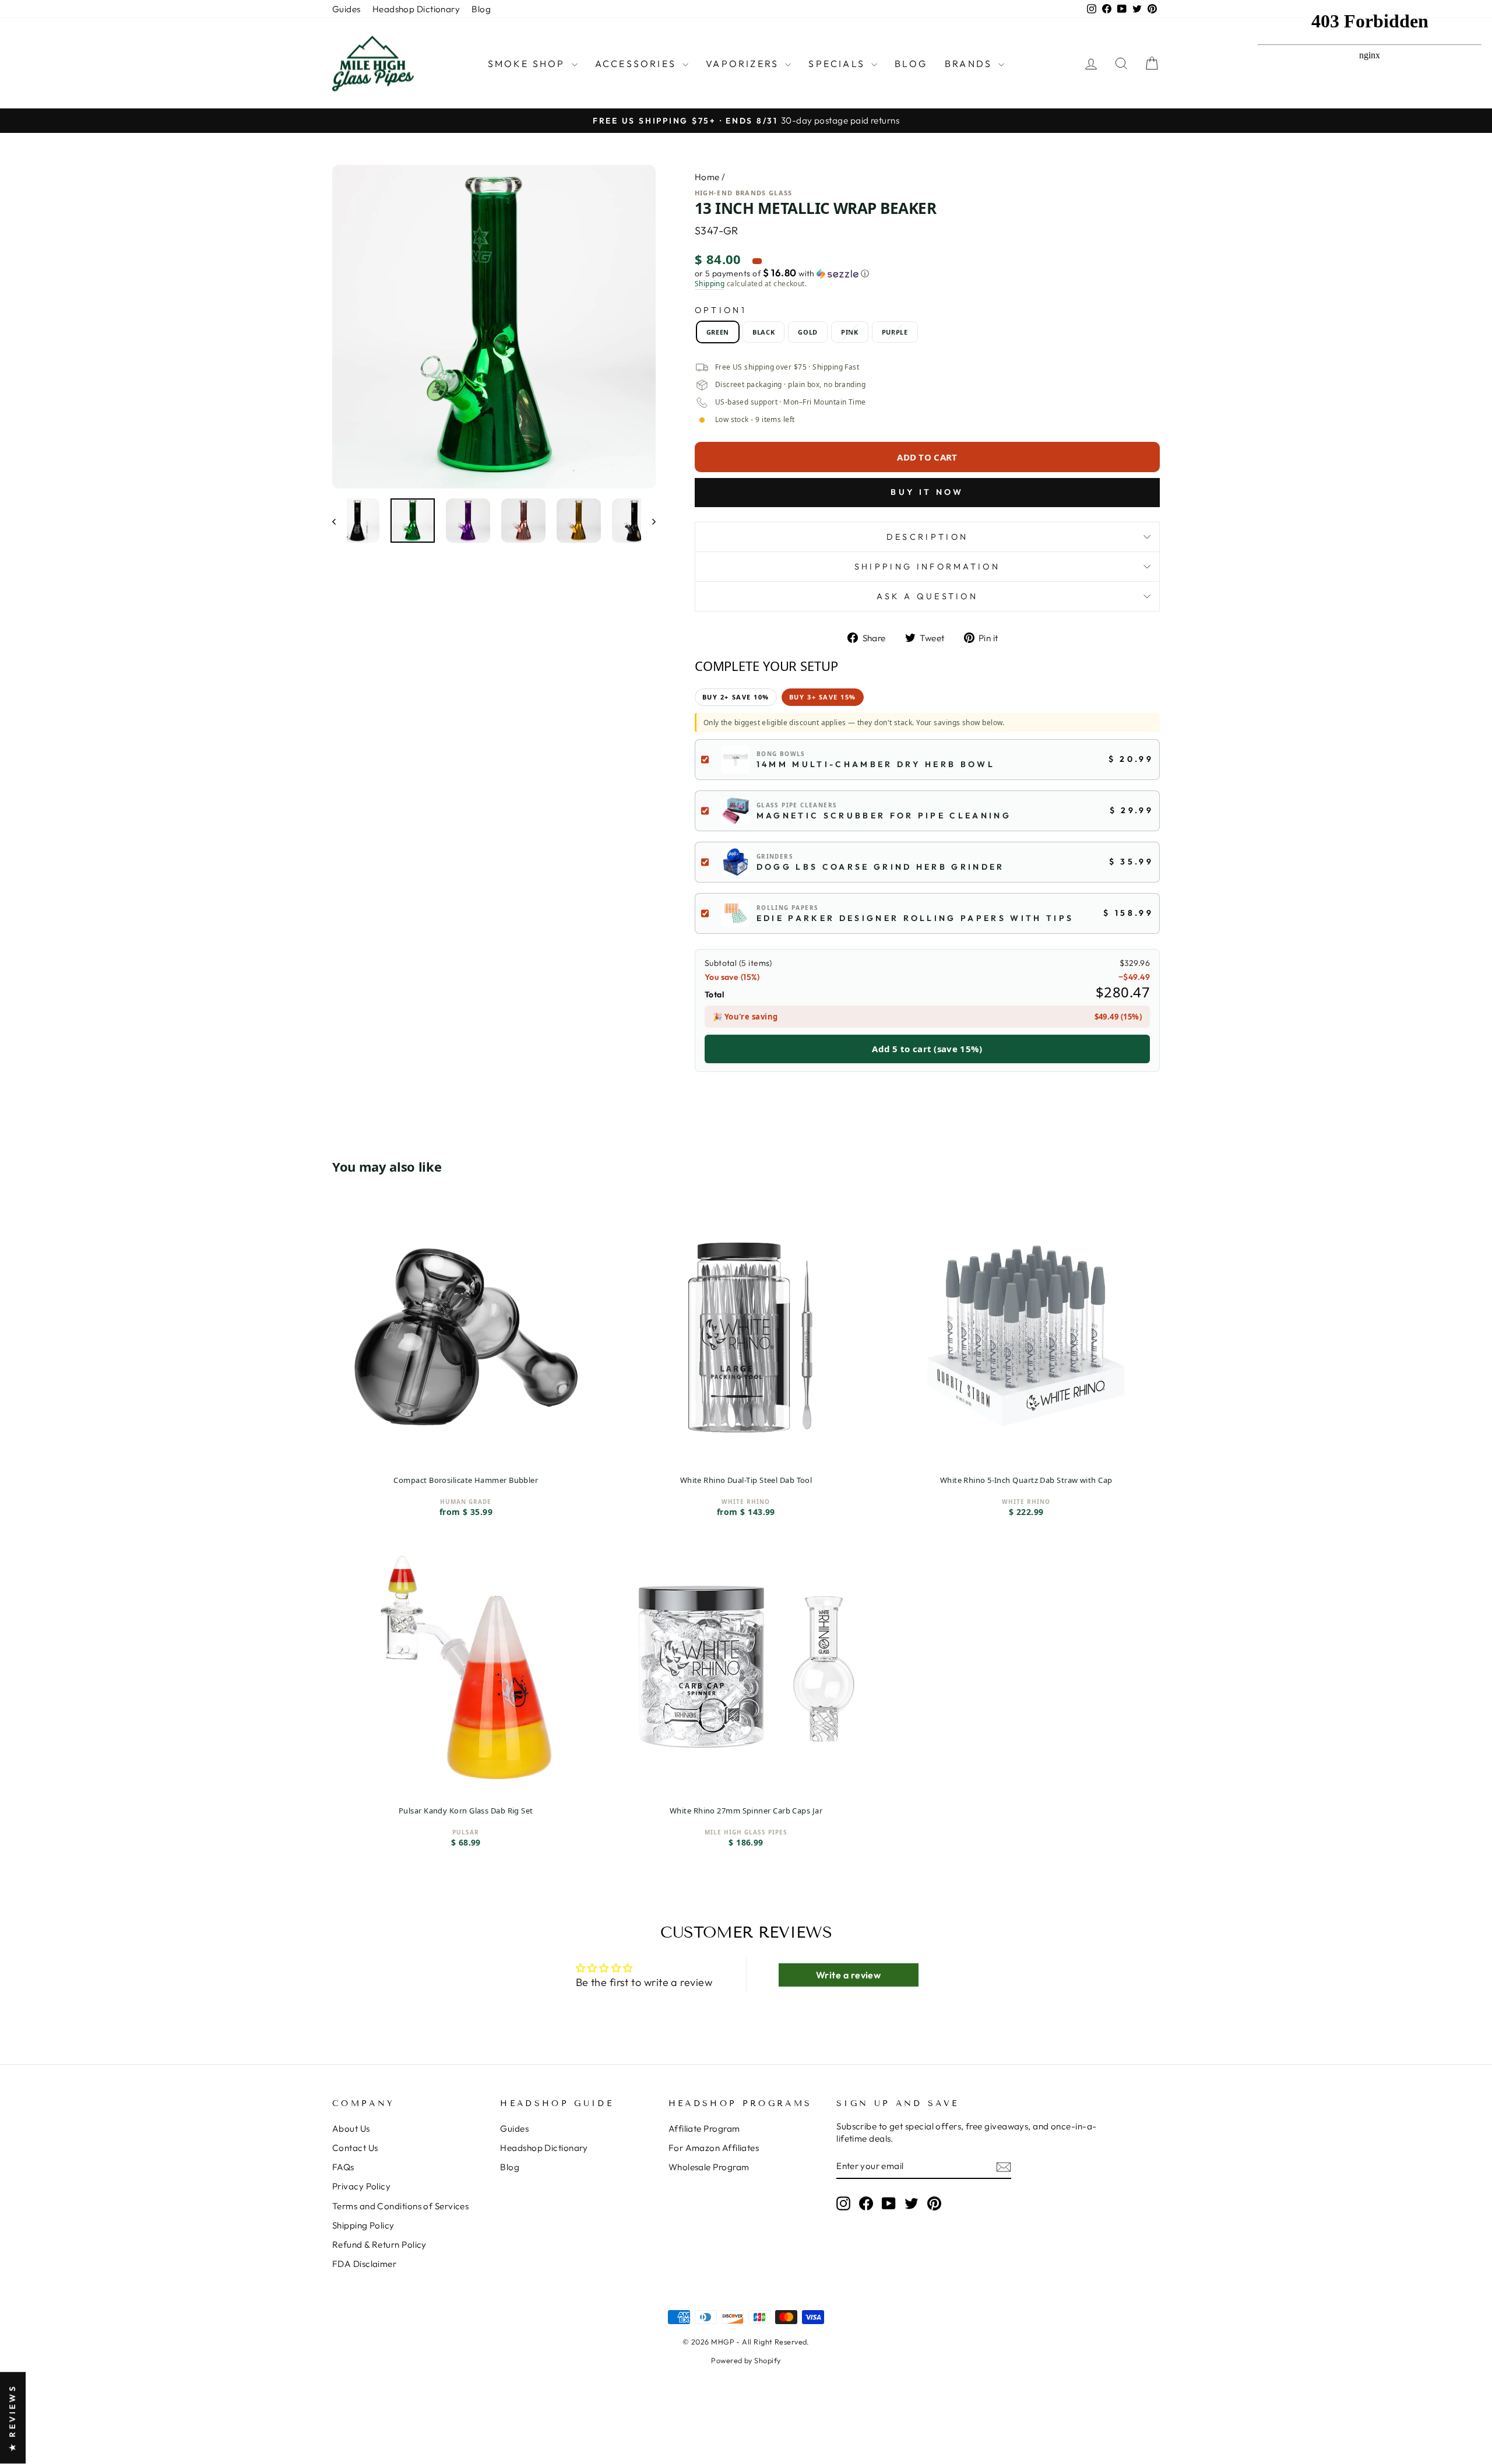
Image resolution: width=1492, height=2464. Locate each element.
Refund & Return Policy (379, 2245)
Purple (895, 332)
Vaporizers (744, 64)
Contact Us (355, 2148)
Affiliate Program (704, 2129)
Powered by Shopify (746, 2360)
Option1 (721, 310)
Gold (808, 332)
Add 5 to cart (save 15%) (927, 1049)
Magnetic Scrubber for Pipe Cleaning (884, 816)
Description (928, 537)
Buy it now (927, 492)
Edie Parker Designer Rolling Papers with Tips (915, 918)
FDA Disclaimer (364, 2264)
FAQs (343, 2167)
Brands (970, 64)
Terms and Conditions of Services (400, 2206)
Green (718, 332)
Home (707, 177)
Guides (346, 9)
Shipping (710, 284)
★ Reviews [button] (12, 2418)
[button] (927, 273)
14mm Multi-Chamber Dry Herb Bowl (876, 764)
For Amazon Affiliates (714, 2148)
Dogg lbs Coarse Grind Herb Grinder (881, 867)
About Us (351, 2129)
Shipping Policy (363, 2225)
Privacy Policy (361, 2186)
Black (763, 332)
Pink (850, 332)
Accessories (637, 64)
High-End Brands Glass (744, 193)
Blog (481, 9)
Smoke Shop (528, 64)
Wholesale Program (709, 2167)
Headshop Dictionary (416, 9)
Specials (838, 64)
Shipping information (927, 567)
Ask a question (927, 596)
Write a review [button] (848, 1975)
